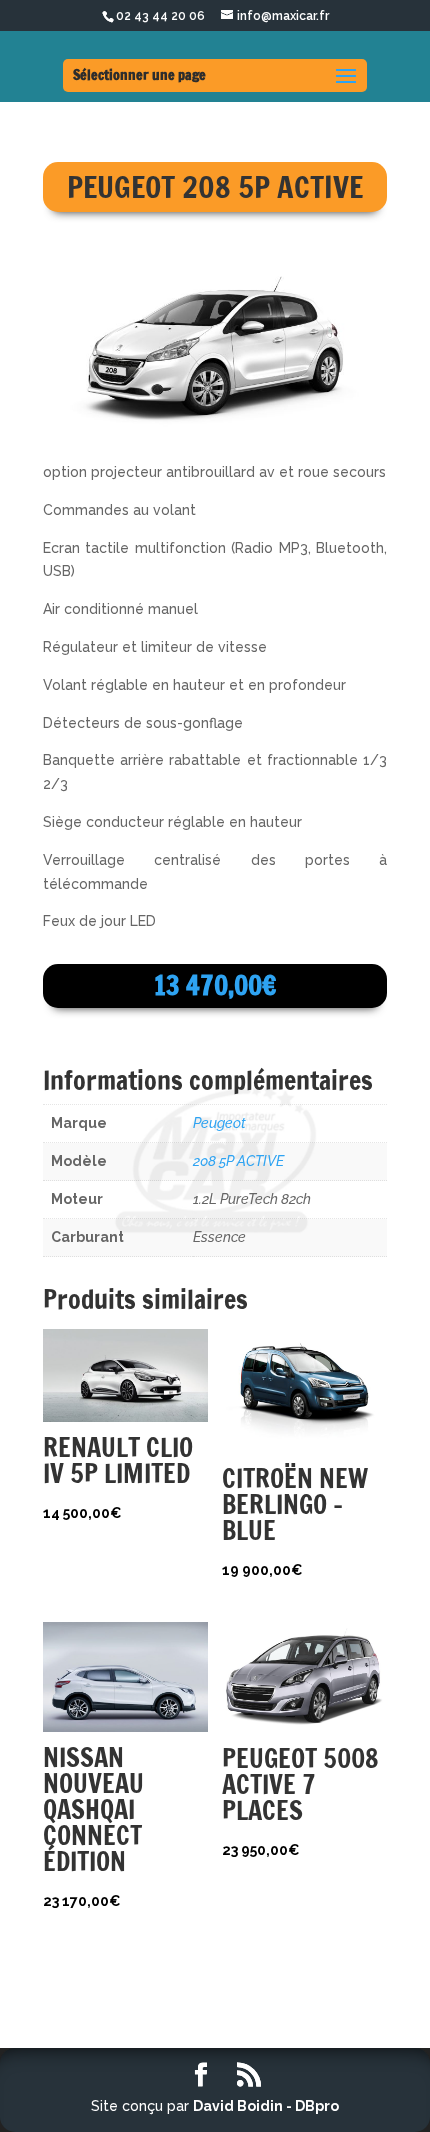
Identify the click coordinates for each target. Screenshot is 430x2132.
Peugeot (219, 1123)
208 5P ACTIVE (238, 1161)
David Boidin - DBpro (266, 2106)
